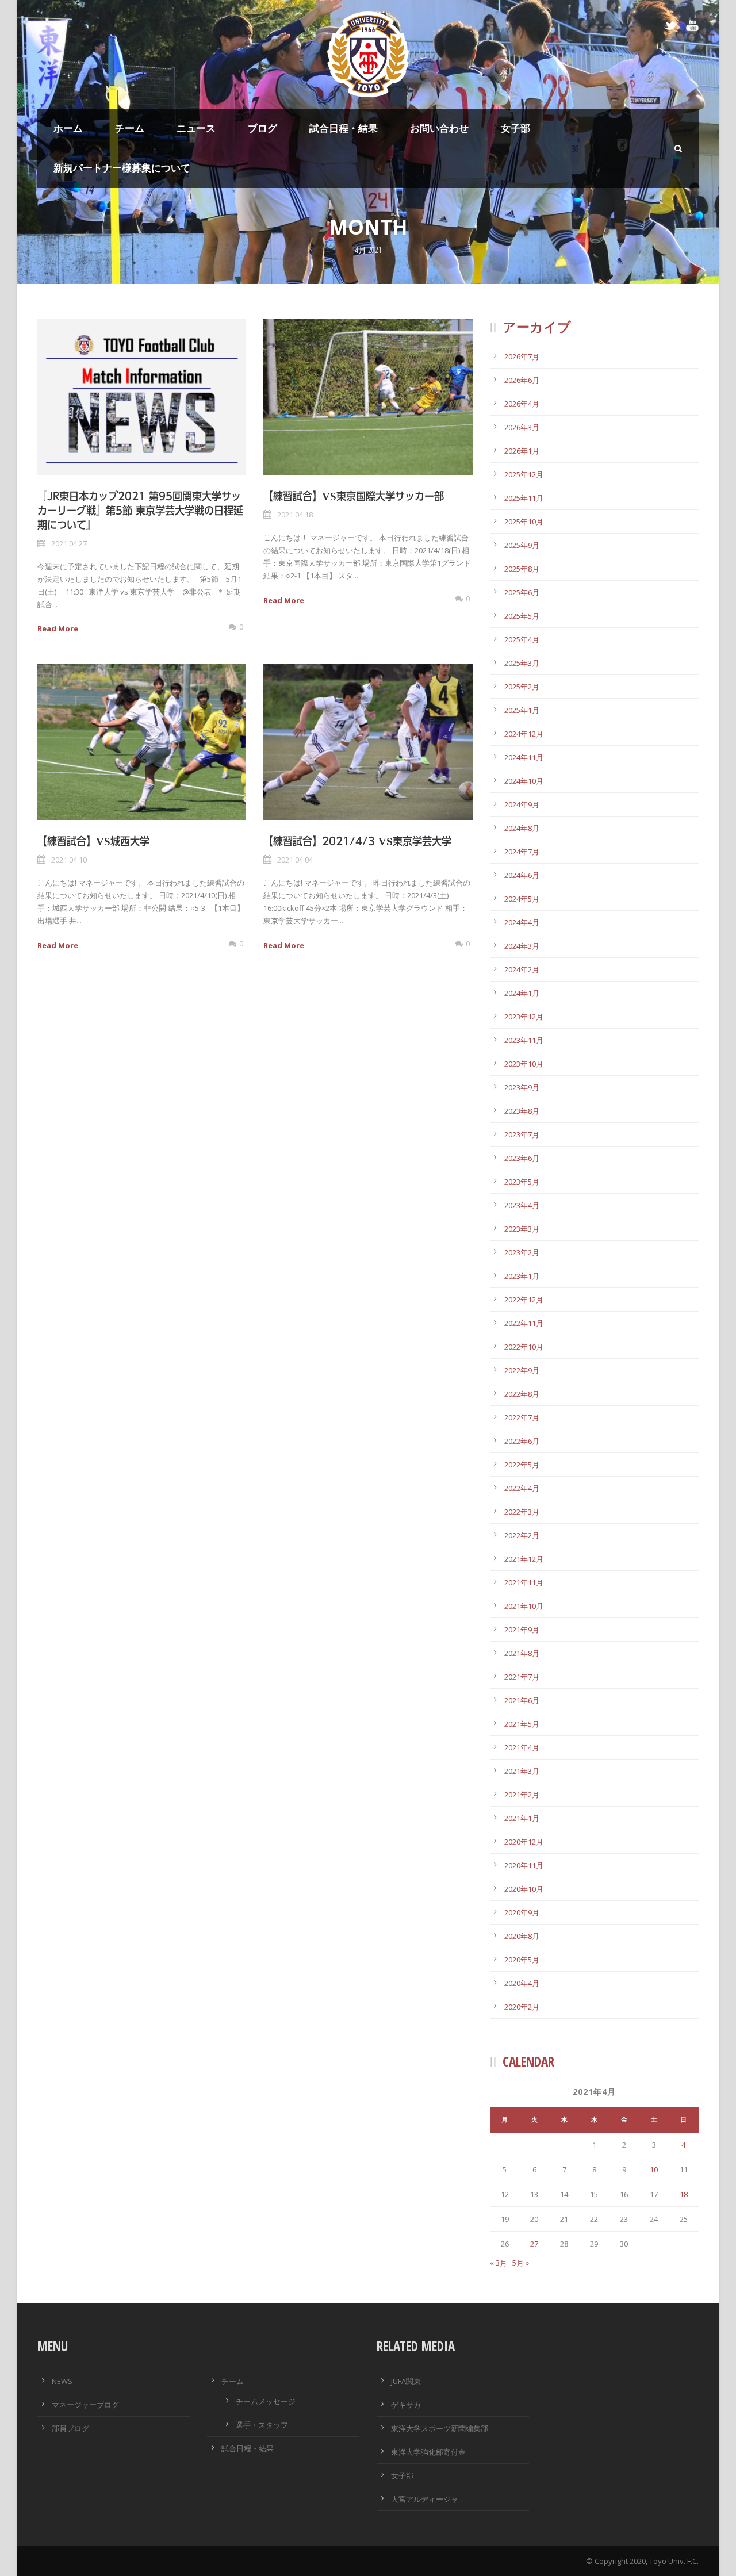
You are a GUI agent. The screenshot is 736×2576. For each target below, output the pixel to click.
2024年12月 (524, 734)
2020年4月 (522, 1983)
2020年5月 (522, 1960)
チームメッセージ (266, 2401)
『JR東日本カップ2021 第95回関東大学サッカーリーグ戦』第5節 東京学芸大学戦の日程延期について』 (140, 510)
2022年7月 (522, 1417)
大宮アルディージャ (425, 2499)
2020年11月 (524, 1865)
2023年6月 (522, 1158)
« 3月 (499, 2263)
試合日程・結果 (344, 128)
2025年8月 (522, 569)
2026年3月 (522, 427)
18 (684, 2194)
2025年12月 (524, 474)
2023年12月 (524, 1017)
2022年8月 (522, 1394)
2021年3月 (522, 1771)
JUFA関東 (406, 2381)
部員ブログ (70, 2428)
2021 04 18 (295, 515)
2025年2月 (522, 687)
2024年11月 (524, 757)
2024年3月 (522, 946)
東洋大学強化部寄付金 (428, 2452)
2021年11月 (524, 1582)
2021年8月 (522, 1653)
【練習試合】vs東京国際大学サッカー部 (354, 496)
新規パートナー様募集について (122, 168)
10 (654, 2169)
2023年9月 (522, 1087)
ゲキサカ (406, 2405)
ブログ (262, 128)
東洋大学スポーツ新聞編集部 (440, 2428)
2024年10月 (524, 781)
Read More (58, 628)
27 (534, 2244)
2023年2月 (522, 1252)
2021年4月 (522, 1747)
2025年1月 (522, 710)
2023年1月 (522, 1276)
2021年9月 (522, 1630)
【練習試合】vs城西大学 (93, 841)
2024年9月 (522, 804)
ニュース (196, 128)
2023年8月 (522, 1111)
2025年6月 (522, 592)
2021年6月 (522, 1700)
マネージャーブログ (85, 2405)
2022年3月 (522, 1512)
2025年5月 (522, 616)
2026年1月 (522, 451)
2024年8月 (522, 828)
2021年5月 (522, 1724)
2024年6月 (522, 875)
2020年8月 (522, 1936)
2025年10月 (524, 522)
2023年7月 (522, 1134)
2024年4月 (522, 922)
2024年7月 (522, 852)
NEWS (62, 2381)
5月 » (521, 2263)
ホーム (68, 128)
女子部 (515, 128)
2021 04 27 (69, 543)
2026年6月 (522, 380)
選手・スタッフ (262, 2425)
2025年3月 (522, 663)
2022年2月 (522, 1535)
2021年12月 (524, 1559)
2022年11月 (524, 1323)
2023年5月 (522, 1182)
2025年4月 (522, 639)
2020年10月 (524, 1889)
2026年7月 (522, 356)
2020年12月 (524, 1842)
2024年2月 (522, 969)
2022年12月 (524, 1299)
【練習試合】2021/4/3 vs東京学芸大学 (357, 841)
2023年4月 (522, 1205)
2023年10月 (524, 1064)
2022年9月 (522, 1370)
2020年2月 (522, 2007)
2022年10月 (524, 1347)
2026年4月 (522, 404)
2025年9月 (522, 545)
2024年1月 (522, 993)
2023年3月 (522, 1229)
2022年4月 (522, 1488)
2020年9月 (522, 1912)
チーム (130, 128)
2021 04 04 (295, 860)
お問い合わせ (439, 128)
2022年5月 (522, 1465)
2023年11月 (524, 1040)
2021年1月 (522, 1818)
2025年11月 (524, 498)
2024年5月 (522, 899)
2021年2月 (522, 1795)
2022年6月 (522, 1441)
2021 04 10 (69, 860)
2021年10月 (524, 1606)
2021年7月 (522, 1677)
